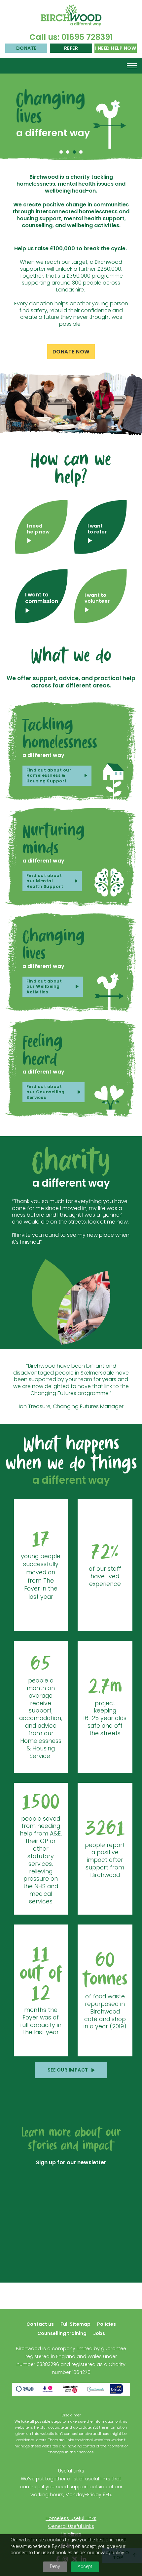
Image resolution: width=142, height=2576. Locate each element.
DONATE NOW (71, 352)
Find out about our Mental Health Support (45, 881)
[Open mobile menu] (132, 66)
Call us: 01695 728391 (71, 37)
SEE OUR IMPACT (68, 2070)
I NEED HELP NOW (116, 48)
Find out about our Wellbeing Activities (44, 986)
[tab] (61, 152)
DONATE (26, 48)
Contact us (40, 2324)
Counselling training (62, 2333)
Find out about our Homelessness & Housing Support (49, 775)
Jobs (99, 2333)
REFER (71, 48)
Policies (106, 2324)
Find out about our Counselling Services (46, 1092)
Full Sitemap (75, 2324)
